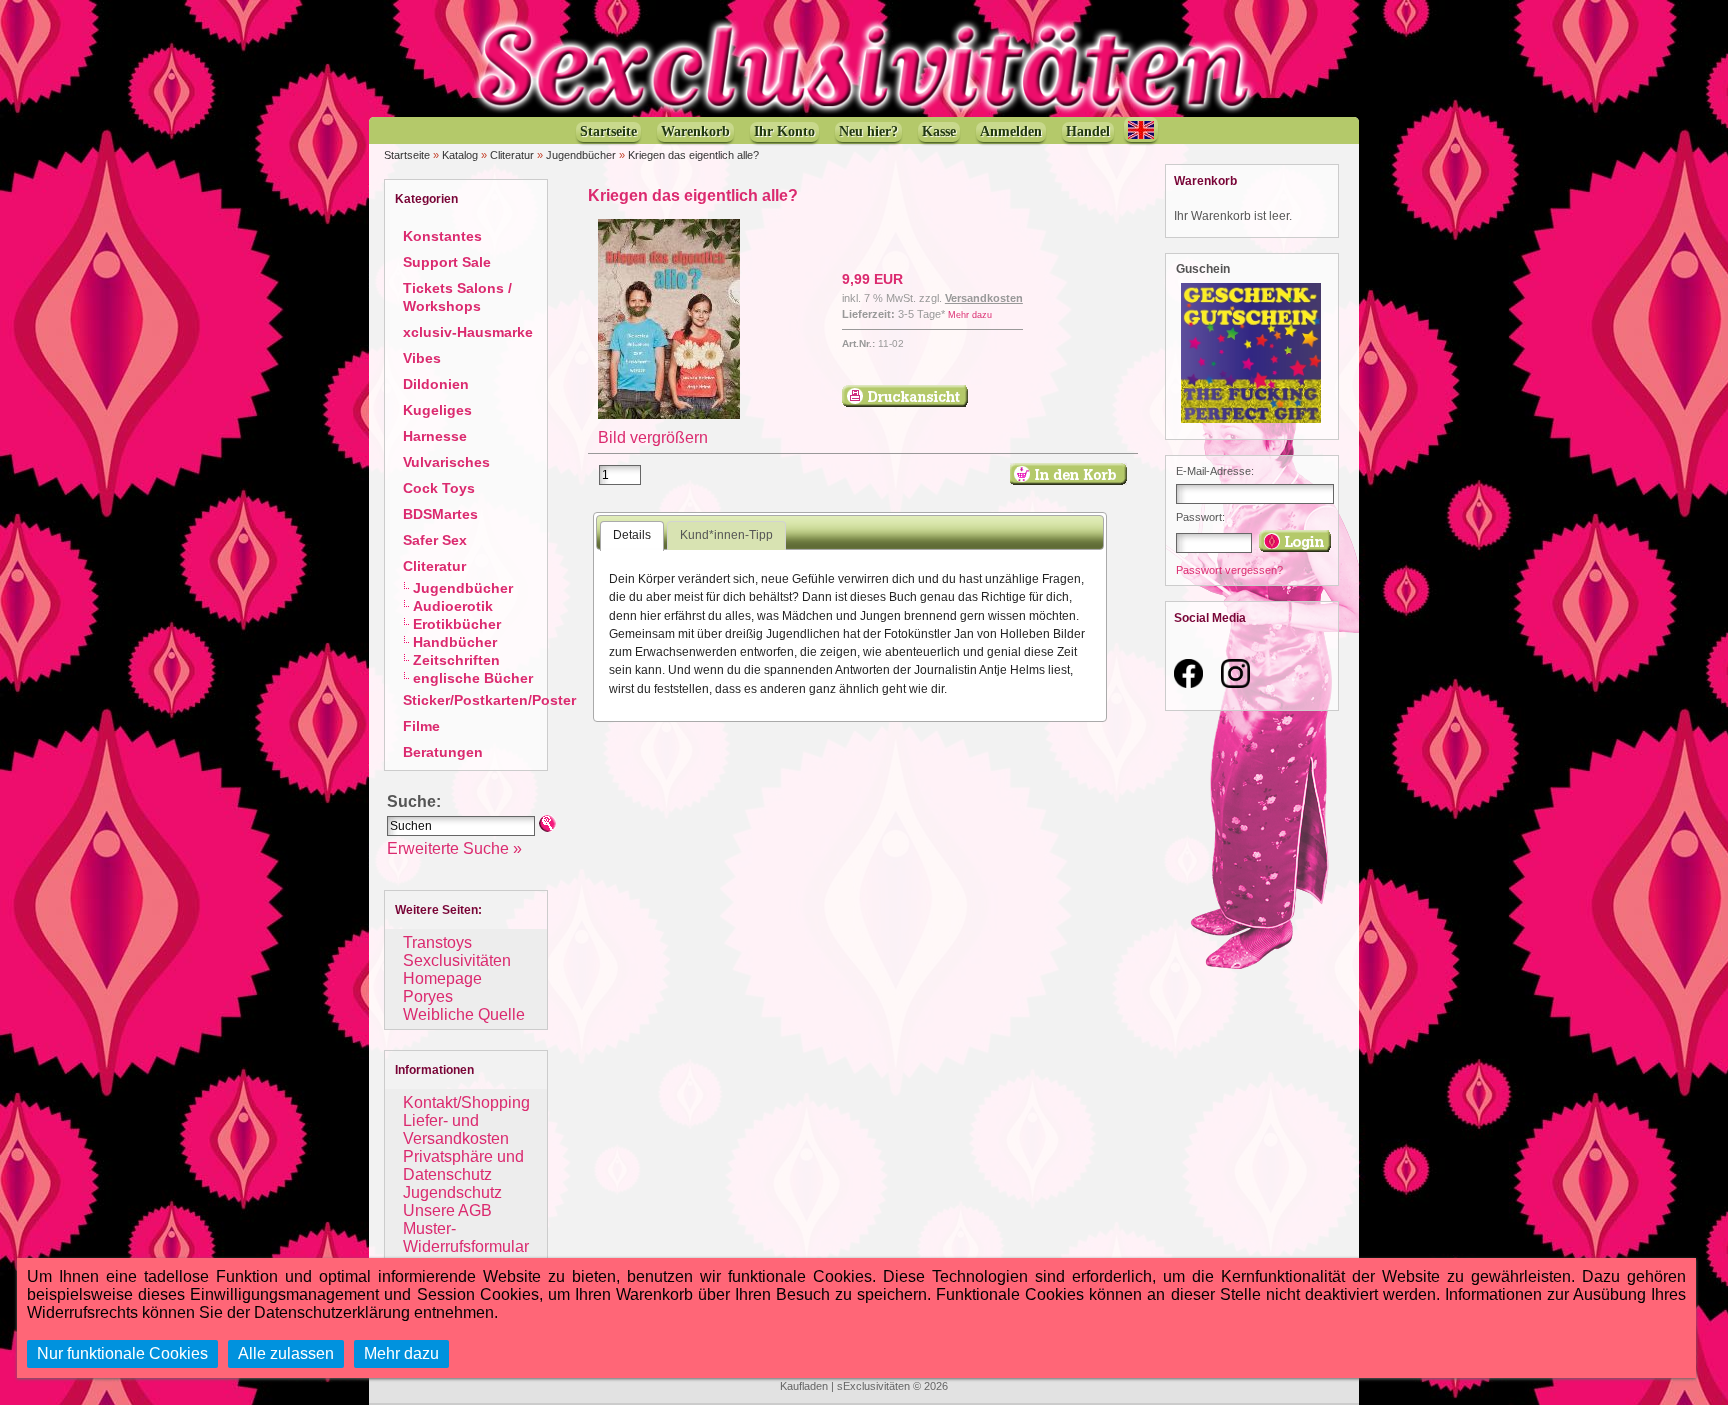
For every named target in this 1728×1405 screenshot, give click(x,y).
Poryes (428, 996)
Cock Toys (439, 488)
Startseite (407, 155)
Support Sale (447, 262)
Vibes (422, 358)
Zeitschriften (456, 660)
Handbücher (455, 642)
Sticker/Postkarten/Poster (489, 700)
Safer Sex (435, 540)
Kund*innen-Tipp (726, 535)
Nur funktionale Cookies (122, 1353)
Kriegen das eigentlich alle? (693, 155)
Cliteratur (512, 155)
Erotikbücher (457, 624)
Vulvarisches (446, 462)
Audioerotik (453, 606)
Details (632, 535)
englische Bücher (473, 678)
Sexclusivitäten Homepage (457, 969)
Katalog (460, 155)
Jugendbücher (581, 155)
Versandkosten (984, 298)
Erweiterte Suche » (454, 848)
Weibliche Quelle (464, 1014)
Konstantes (442, 236)
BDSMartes (440, 514)
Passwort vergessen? (1229, 570)
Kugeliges (437, 410)
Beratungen (443, 752)
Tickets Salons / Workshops (457, 297)
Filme (421, 726)
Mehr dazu (970, 315)
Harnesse (435, 436)
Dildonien (436, 384)
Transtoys (437, 942)
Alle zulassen (286, 1353)
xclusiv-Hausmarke (468, 332)
